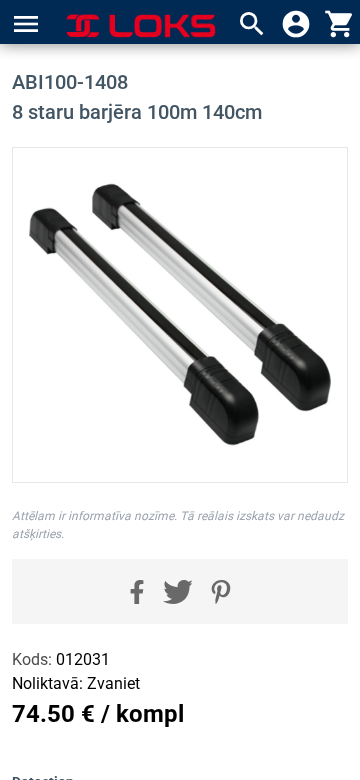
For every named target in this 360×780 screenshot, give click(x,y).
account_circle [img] (296, 24)
